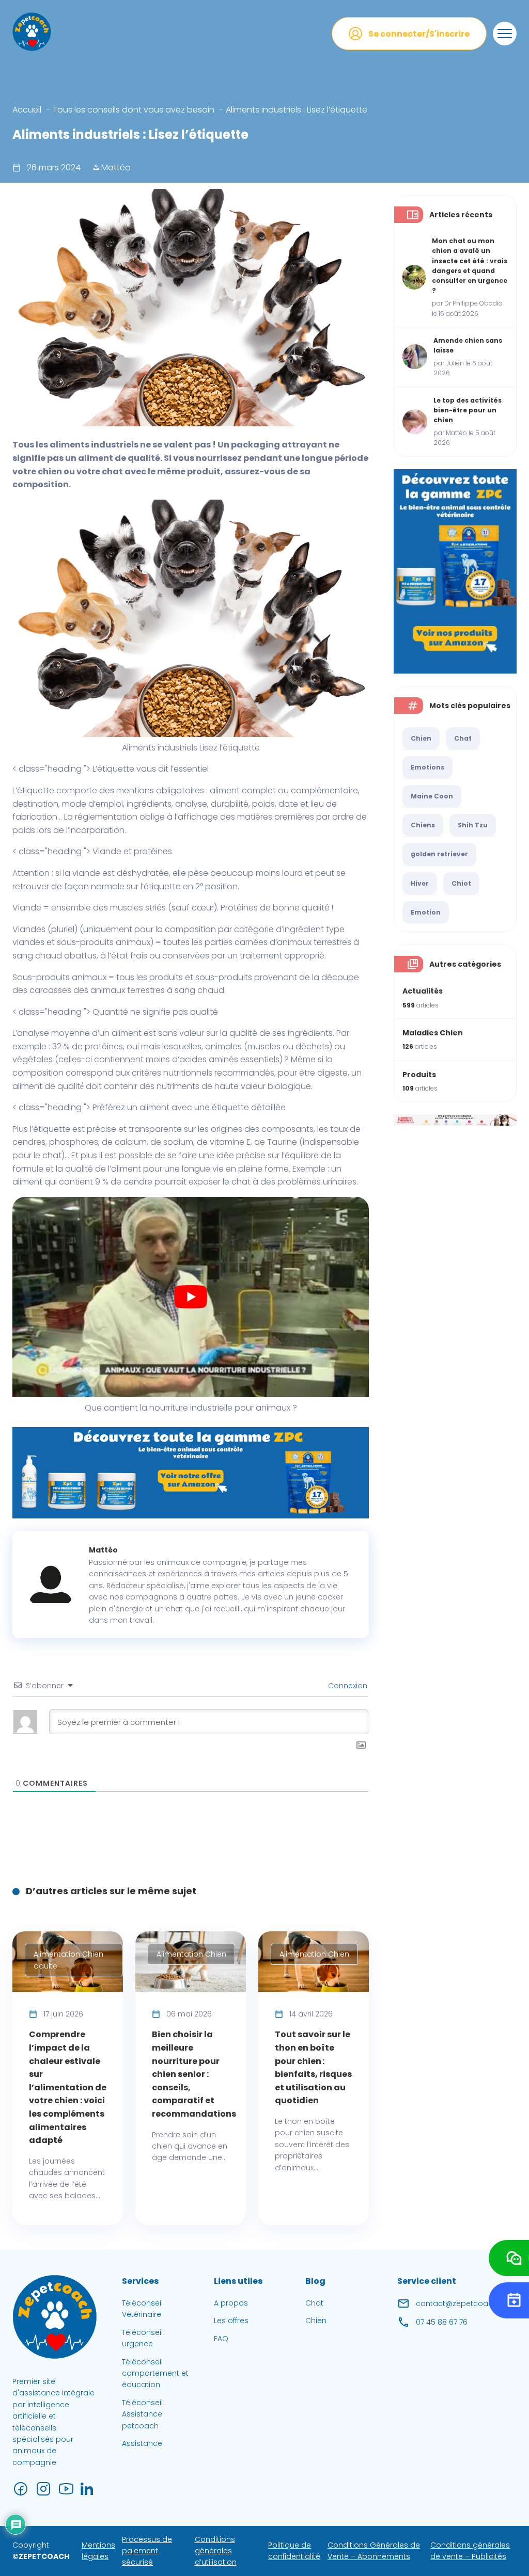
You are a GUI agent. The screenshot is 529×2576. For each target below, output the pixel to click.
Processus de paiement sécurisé (147, 2551)
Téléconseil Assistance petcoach (142, 2414)
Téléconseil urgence (142, 2338)
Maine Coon (432, 796)
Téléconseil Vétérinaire (142, 2309)
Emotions (427, 767)
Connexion (347, 1686)
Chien (421, 738)
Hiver (420, 883)
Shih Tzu (473, 825)
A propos (231, 2303)
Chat (463, 738)
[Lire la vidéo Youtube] (191, 1297)
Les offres (231, 2321)
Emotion (426, 912)
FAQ (221, 2339)
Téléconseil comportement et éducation (155, 2373)
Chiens (423, 825)
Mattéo (115, 167)
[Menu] (505, 34)
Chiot (461, 883)
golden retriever (439, 854)
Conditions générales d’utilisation (216, 2551)
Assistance (142, 2443)
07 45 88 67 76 (442, 2322)
